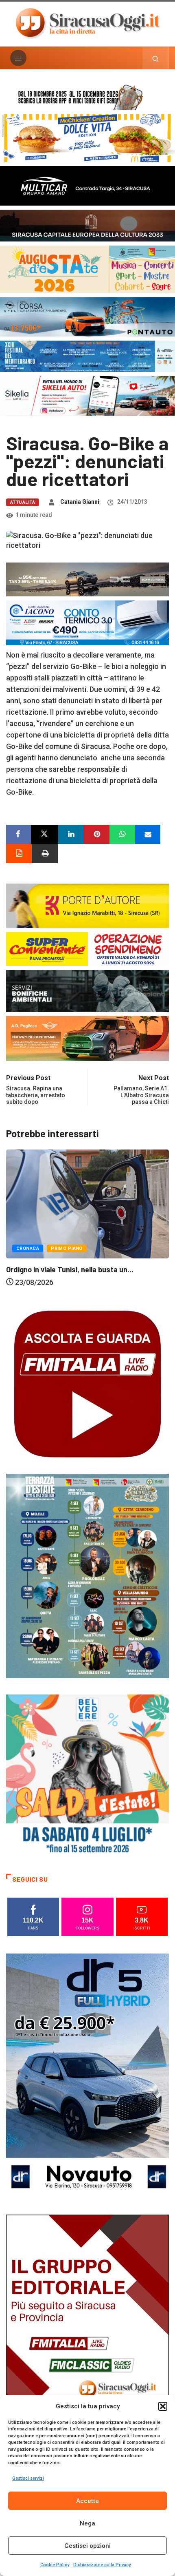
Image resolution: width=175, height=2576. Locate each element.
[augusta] (87, 269)
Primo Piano (71, 1262)
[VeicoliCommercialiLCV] (87, 185)
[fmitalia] (87, 356)
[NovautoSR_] (87, 2075)
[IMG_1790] (87, 316)
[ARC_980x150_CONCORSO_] (87, 96)
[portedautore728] (87, 905)
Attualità (23, 502)
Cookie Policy (55, 2565)
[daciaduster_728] (87, 579)
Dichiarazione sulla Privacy (102, 2565)
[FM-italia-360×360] (87, 1383)
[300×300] (87, 1775)
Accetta (87, 2501)
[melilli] (87, 1575)
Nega (87, 2523)
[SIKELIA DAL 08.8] (87, 395)
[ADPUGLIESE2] (87, 1038)
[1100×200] (87, 225)
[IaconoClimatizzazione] (87, 622)
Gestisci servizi (28, 2478)
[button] (163, 2406)
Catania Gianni (80, 502)
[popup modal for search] (156, 58)
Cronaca (32, 1262)
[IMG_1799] (87, 948)
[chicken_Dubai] (87, 138)
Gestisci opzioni (87, 2546)
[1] (87, 2336)
